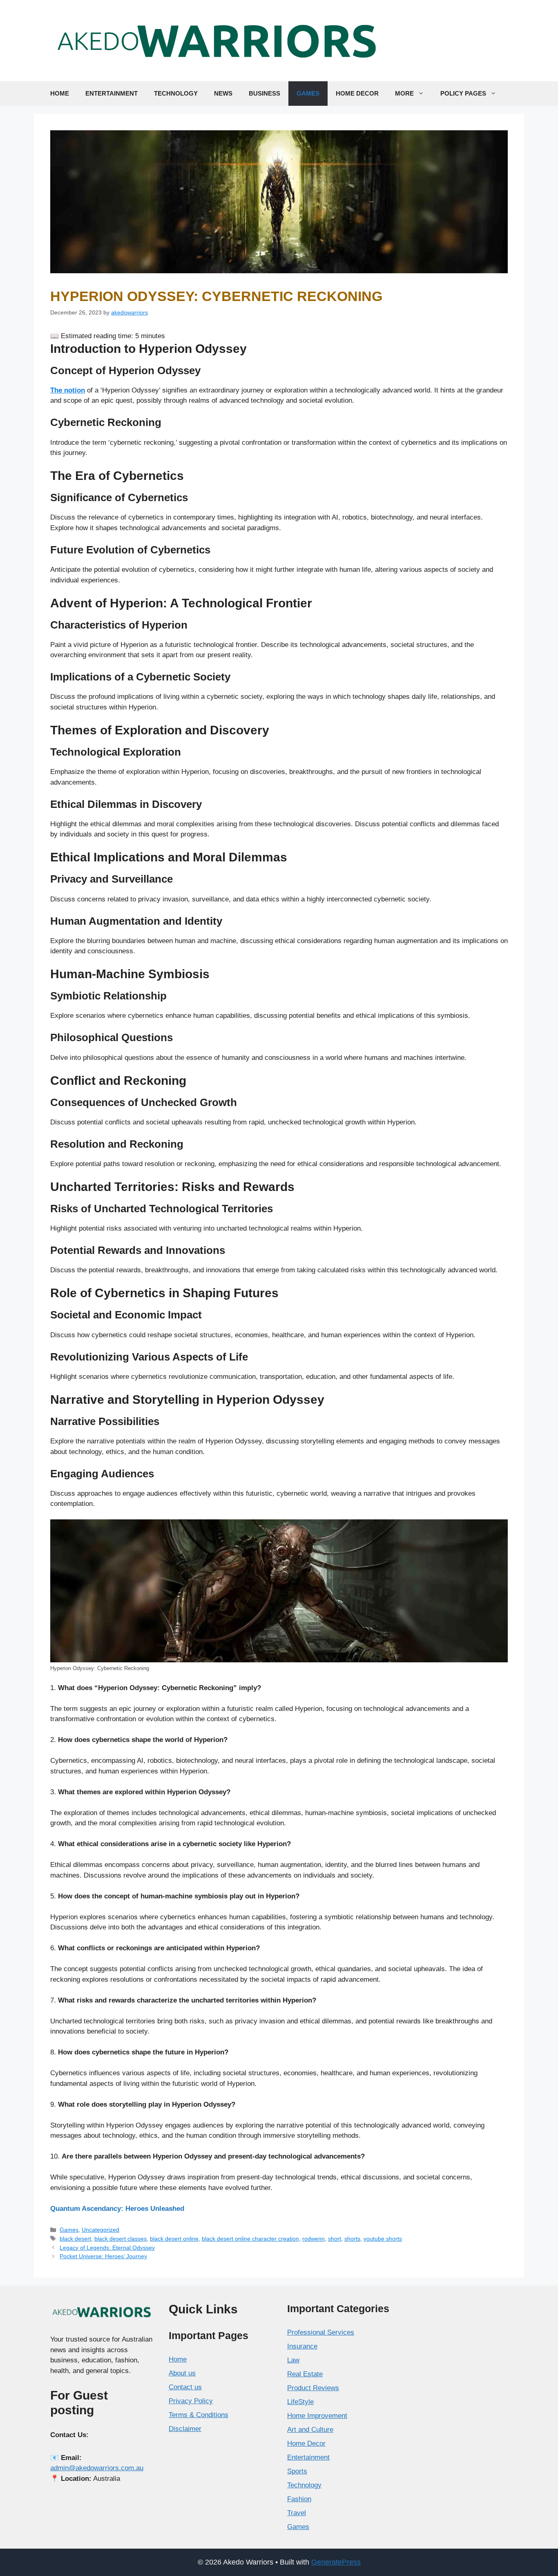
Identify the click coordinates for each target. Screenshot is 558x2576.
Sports (297, 2471)
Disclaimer (185, 2429)
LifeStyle (300, 2402)
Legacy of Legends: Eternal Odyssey (107, 2248)
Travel (297, 2513)
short (335, 2239)
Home (60, 93)
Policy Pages (463, 93)
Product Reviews (313, 2388)
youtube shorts (383, 2239)
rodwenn (314, 2239)
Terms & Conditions (199, 2415)
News (223, 93)
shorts (352, 2239)
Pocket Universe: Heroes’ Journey (103, 2256)
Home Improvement (317, 2416)
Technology (176, 93)
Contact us (185, 2387)
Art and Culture (310, 2430)
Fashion (299, 2499)
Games (308, 93)
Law (293, 2360)
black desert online (174, 2239)
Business (264, 93)
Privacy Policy (191, 2401)
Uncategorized (100, 2230)
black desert (75, 2239)
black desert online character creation (250, 2239)
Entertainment (112, 93)
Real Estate (305, 2374)
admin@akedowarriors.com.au (97, 2468)
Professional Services (321, 2332)
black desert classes (121, 2239)
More (404, 93)
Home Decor (357, 93)
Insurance (302, 2346)
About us (182, 2373)
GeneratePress (336, 2562)
